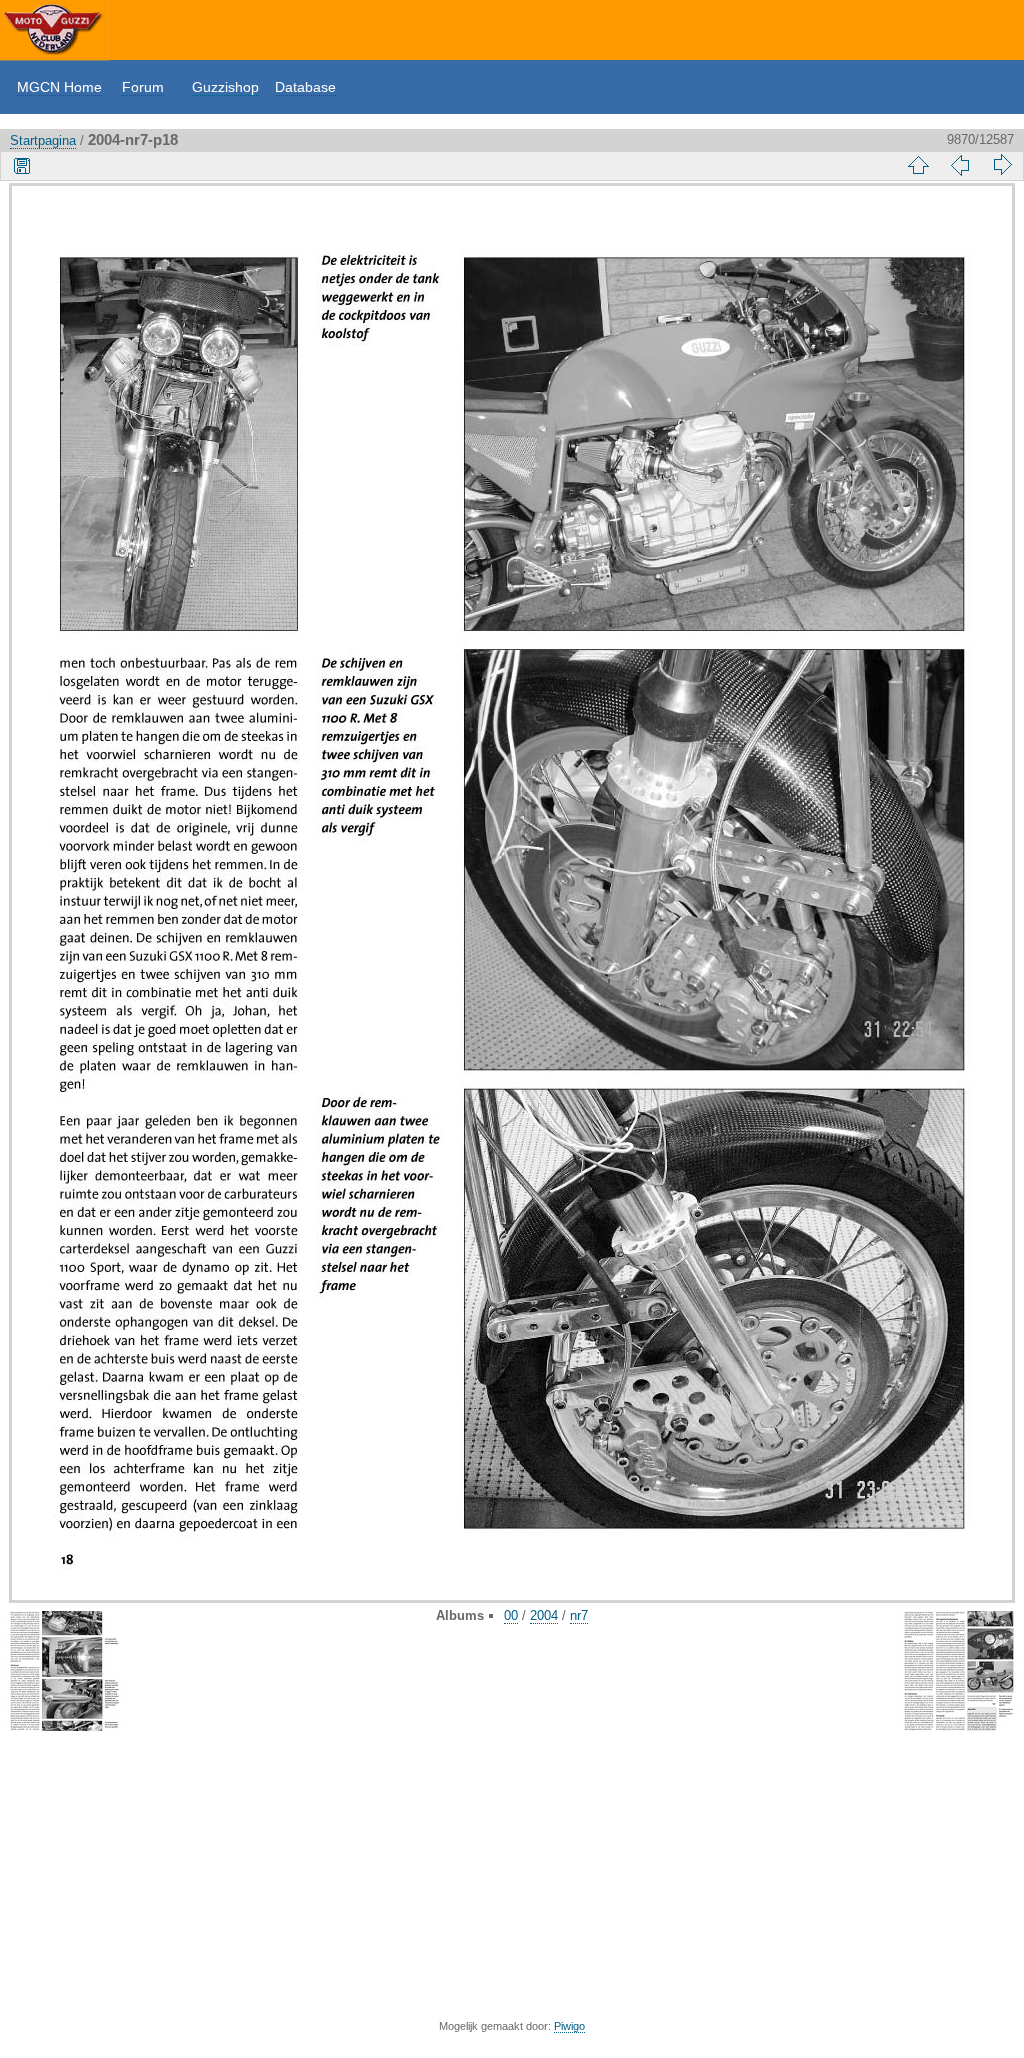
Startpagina (43, 140)
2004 (544, 1615)
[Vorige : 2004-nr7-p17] (960, 165)
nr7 (579, 1615)
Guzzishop (225, 87)
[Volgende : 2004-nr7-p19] (1002, 165)
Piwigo (569, 2026)
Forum (143, 87)
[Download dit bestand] (22, 165)
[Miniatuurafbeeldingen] (918, 165)
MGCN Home (59, 87)
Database (305, 87)
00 (511, 1615)
